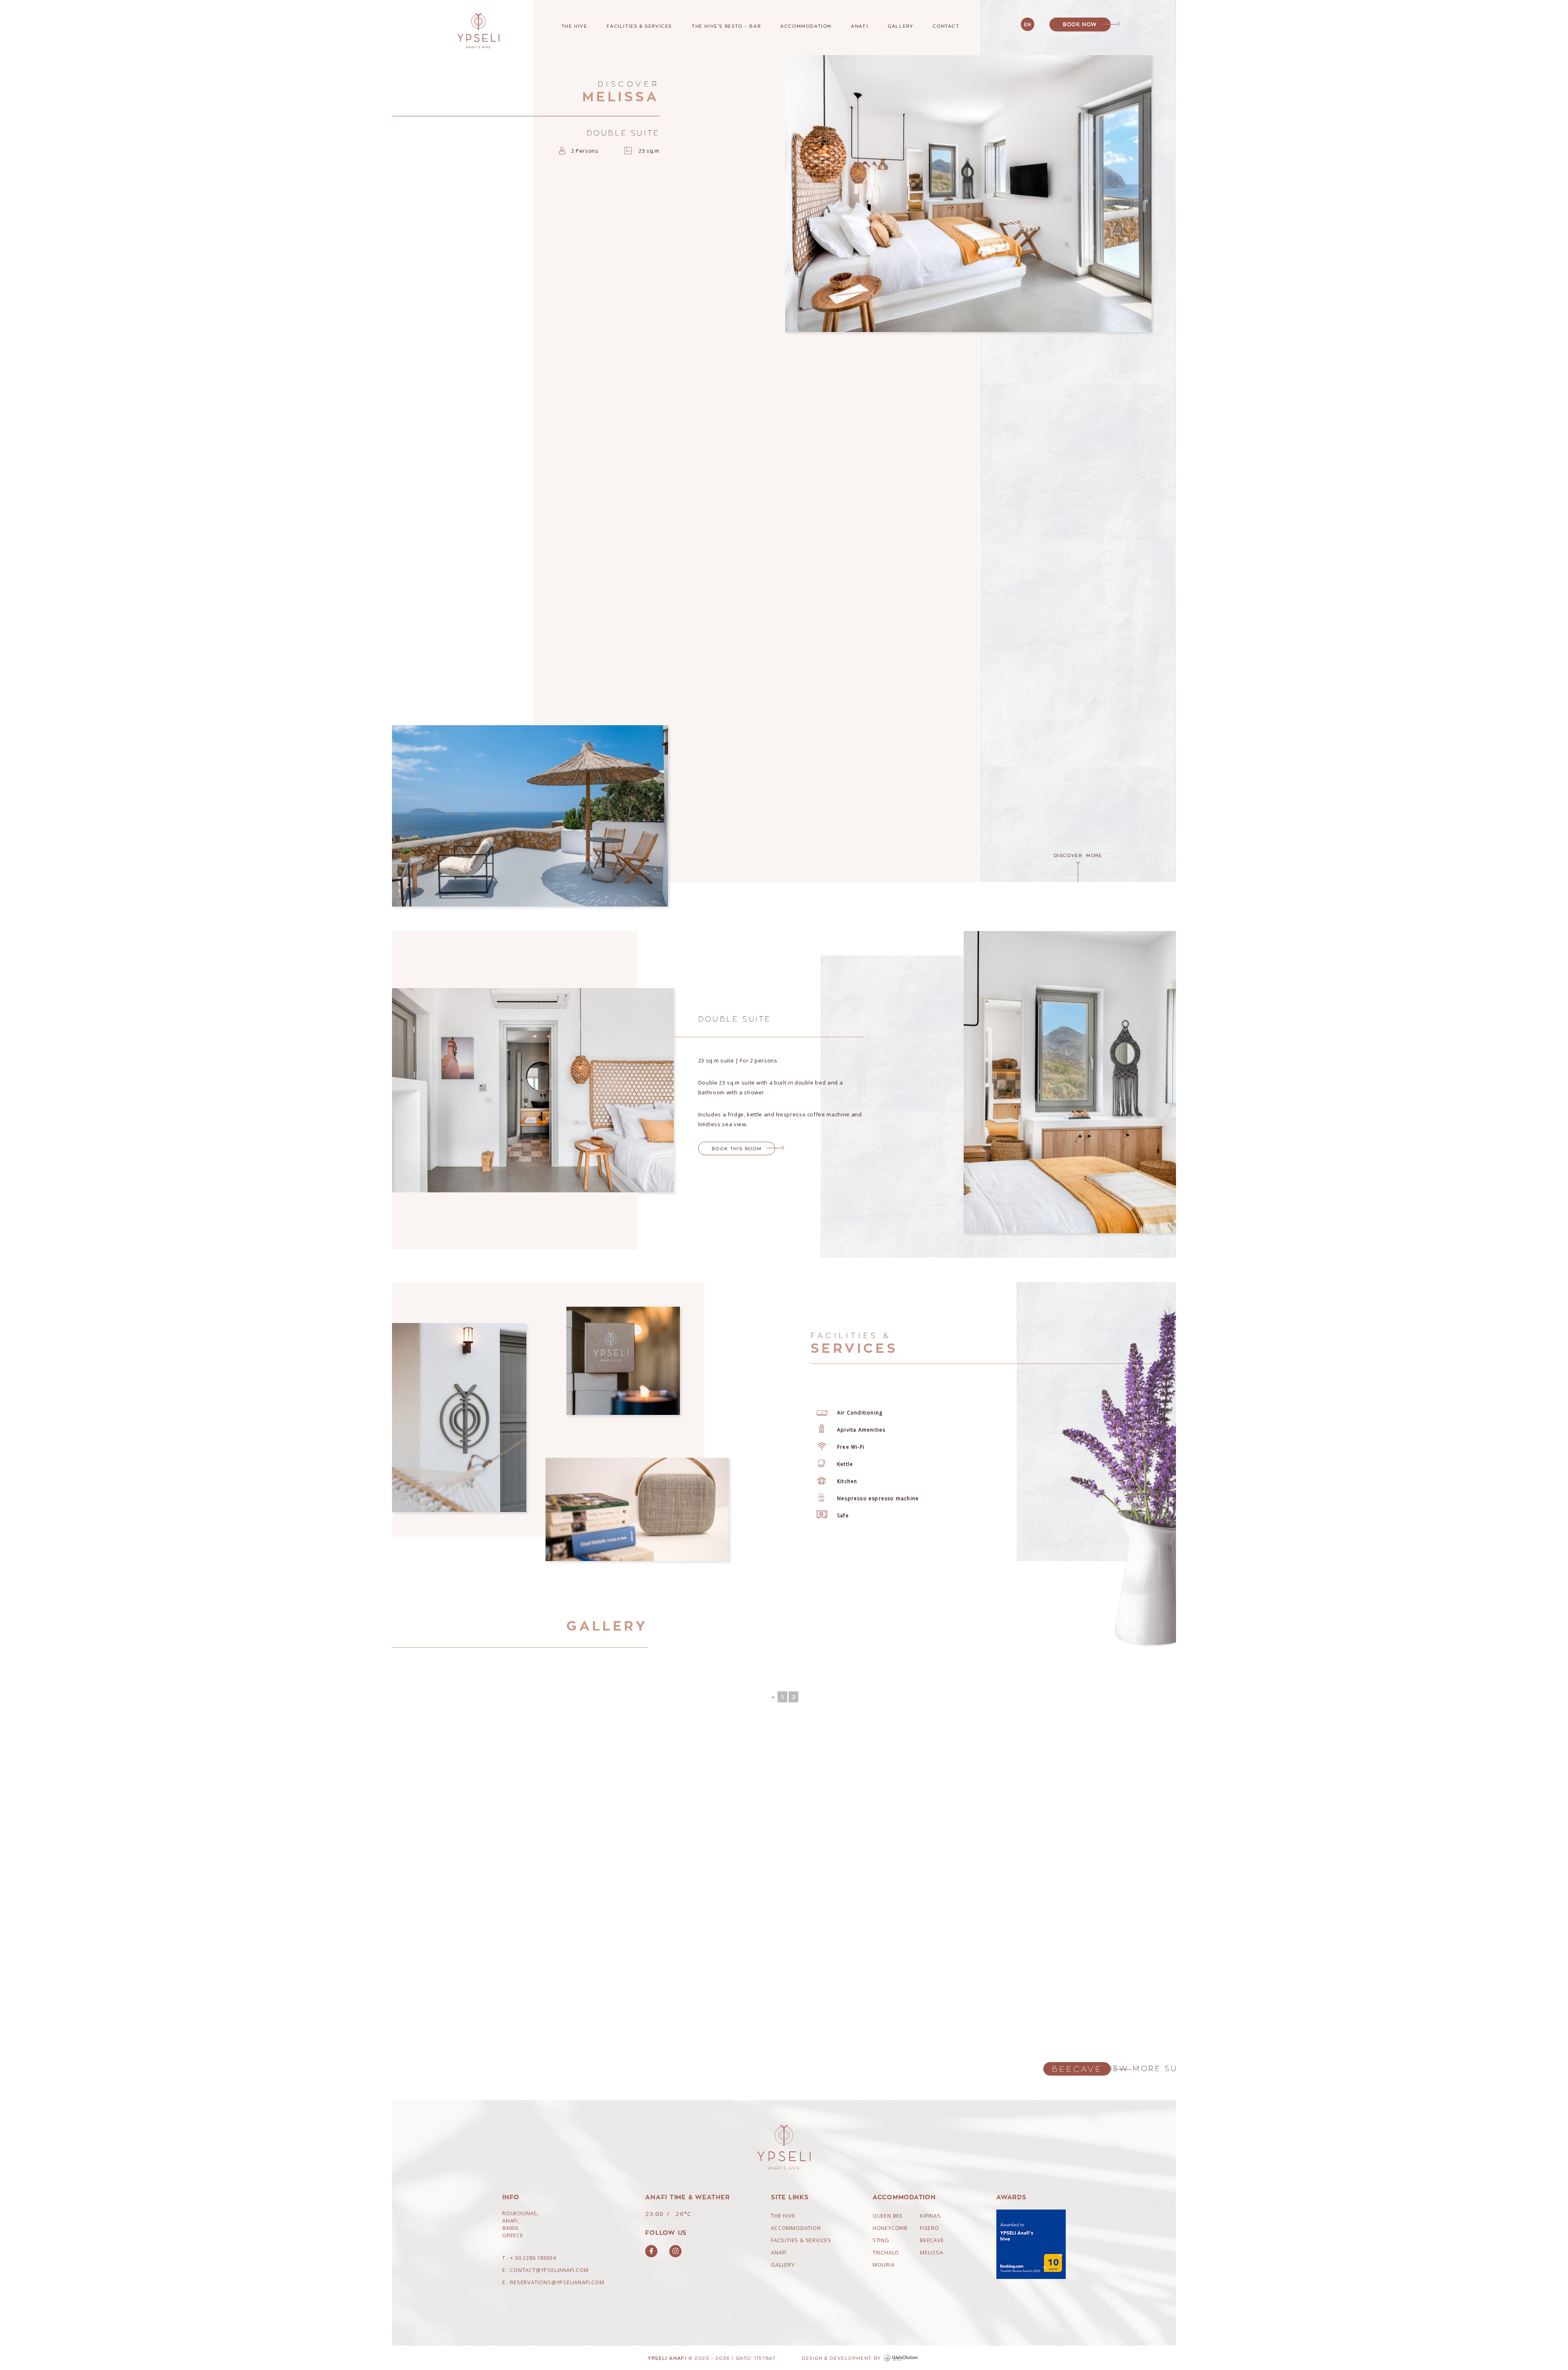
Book (1080, 24)
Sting (881, 2240)
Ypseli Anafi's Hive (479, 31)
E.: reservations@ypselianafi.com (553, 2282)
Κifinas (930, 2216)
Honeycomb (890, 2228)
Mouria (884, 2265)
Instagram (675, 2251)
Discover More (1078, 855)
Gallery (900, 26)
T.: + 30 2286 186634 (529, 2258)
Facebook (651, 2251)
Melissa (932, 2252)
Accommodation (806, 26)
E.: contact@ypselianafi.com (546, 2270)
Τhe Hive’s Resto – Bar (726, 26)
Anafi (860, 26)
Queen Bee (888, 2216)
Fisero (930, 2228)
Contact (946, 26)
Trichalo (886, 2252)
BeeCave (1077, 2069)
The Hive (575, 26)
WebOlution (902, 2358)
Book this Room (737, 1148)
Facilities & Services (639, 26)
